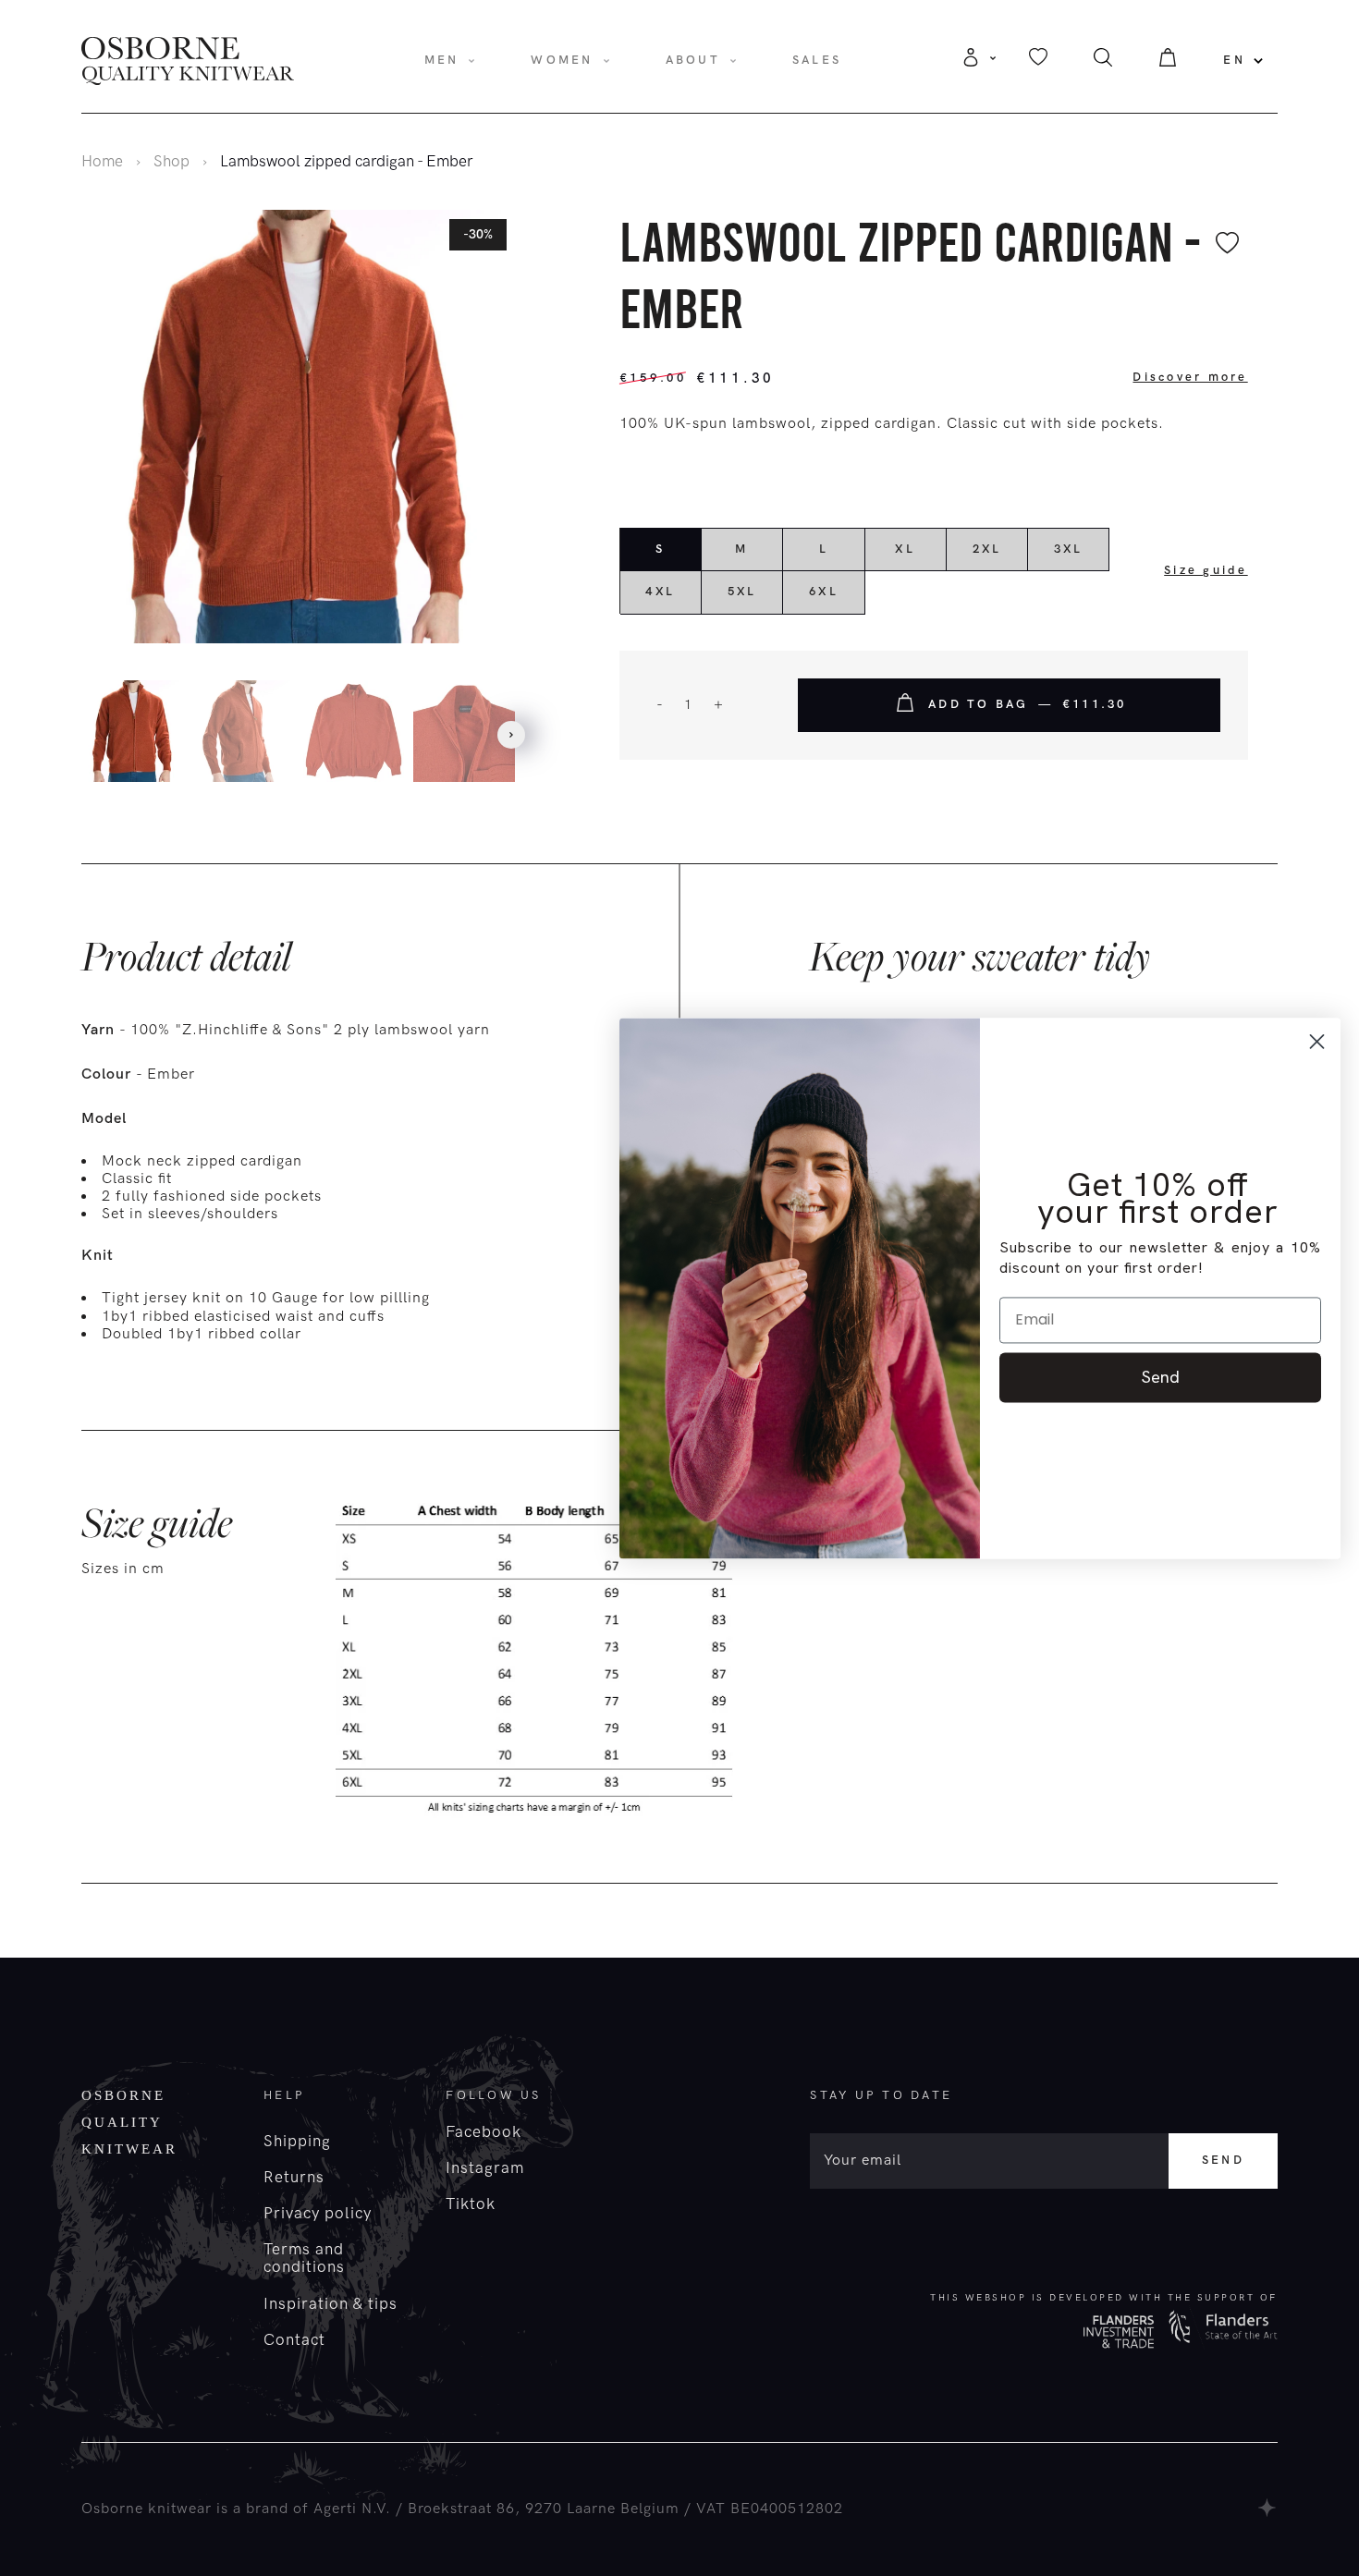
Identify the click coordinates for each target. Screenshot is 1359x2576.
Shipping (297, 2142)
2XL (987, 549)
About (693, 60)
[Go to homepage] (188, 60)
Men (442, 60)
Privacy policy (318, 2214)
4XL (660, 592)
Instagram (485, 2168)
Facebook (484, 2132)
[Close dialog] (1317, 1041)
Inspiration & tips (331, 2304)
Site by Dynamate (1268, 2508)
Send (1223, 2160)
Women (562, 60)
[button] (511, 735)
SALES (817, 60)
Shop (171, 162)
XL (905, 549)
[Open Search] (1103, 62)
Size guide (1206, 570)
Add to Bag (1028, 704)
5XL (742, 592)
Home (102, 162)
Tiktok (471, 2204)
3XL (1069, 549)
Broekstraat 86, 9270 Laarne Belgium (544, 2509)
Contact (294, 2340)
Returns (294, 2178)
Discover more (1190, 377)
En (1234, 60)
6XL (824, 592)
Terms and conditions (304, 2259)
